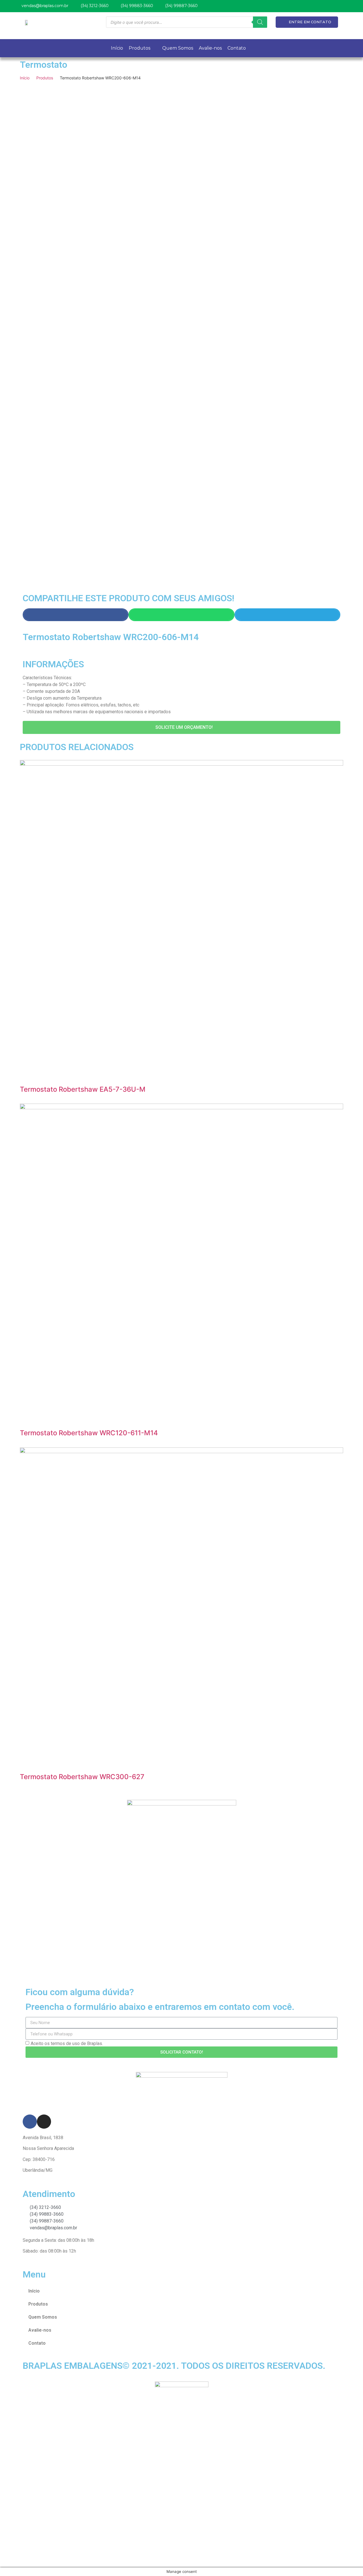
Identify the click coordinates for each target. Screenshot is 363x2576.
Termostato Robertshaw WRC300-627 (82, 1777)
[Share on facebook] (76, 615)
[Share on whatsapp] (181, 615)
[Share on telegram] (287, 615)
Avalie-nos (40, 2330)
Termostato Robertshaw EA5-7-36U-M (83, 1089)
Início (25, 78)
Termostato (44, 65)
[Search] (260, 22)
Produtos (45, 78)
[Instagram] (44, 2122)
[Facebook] (30, 2122)
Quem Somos (43, 2317)
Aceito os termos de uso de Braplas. (67, 2043)
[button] (181, 727)
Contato (37, 2343)
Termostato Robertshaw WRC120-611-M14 (89, 1433)
